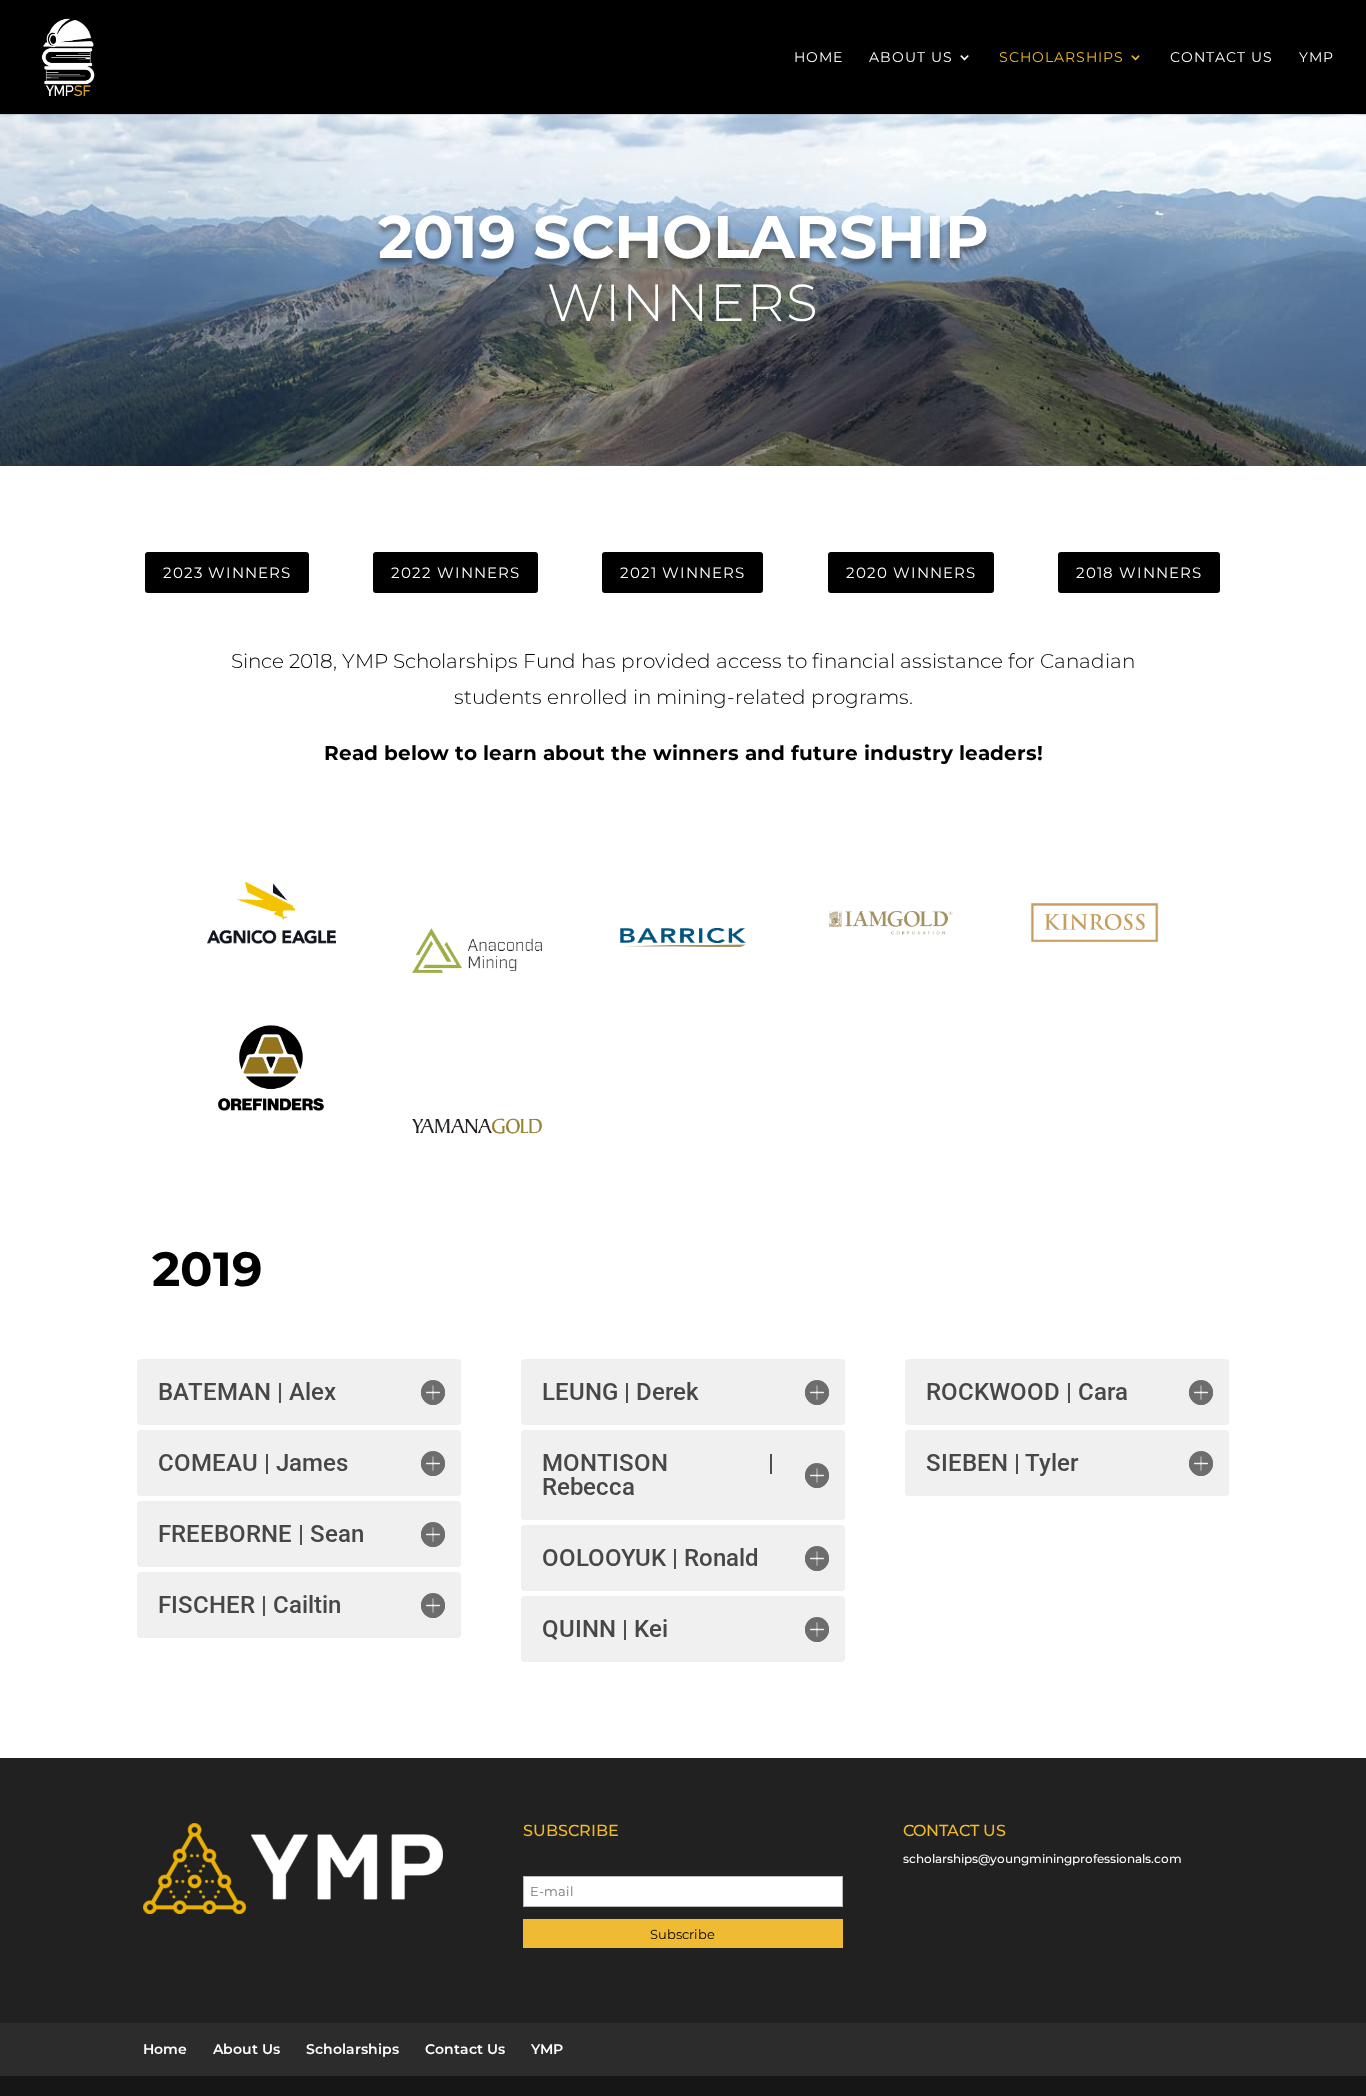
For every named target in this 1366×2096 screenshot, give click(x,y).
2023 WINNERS (227, 572)
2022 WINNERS (455, 572)
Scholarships (1061, 58)
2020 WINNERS (911, 572)
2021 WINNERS (682, 572)
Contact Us (1221, 58)
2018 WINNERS (1139, 572)
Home (818, 58)
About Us (911, 58)
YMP (1316, 58)
